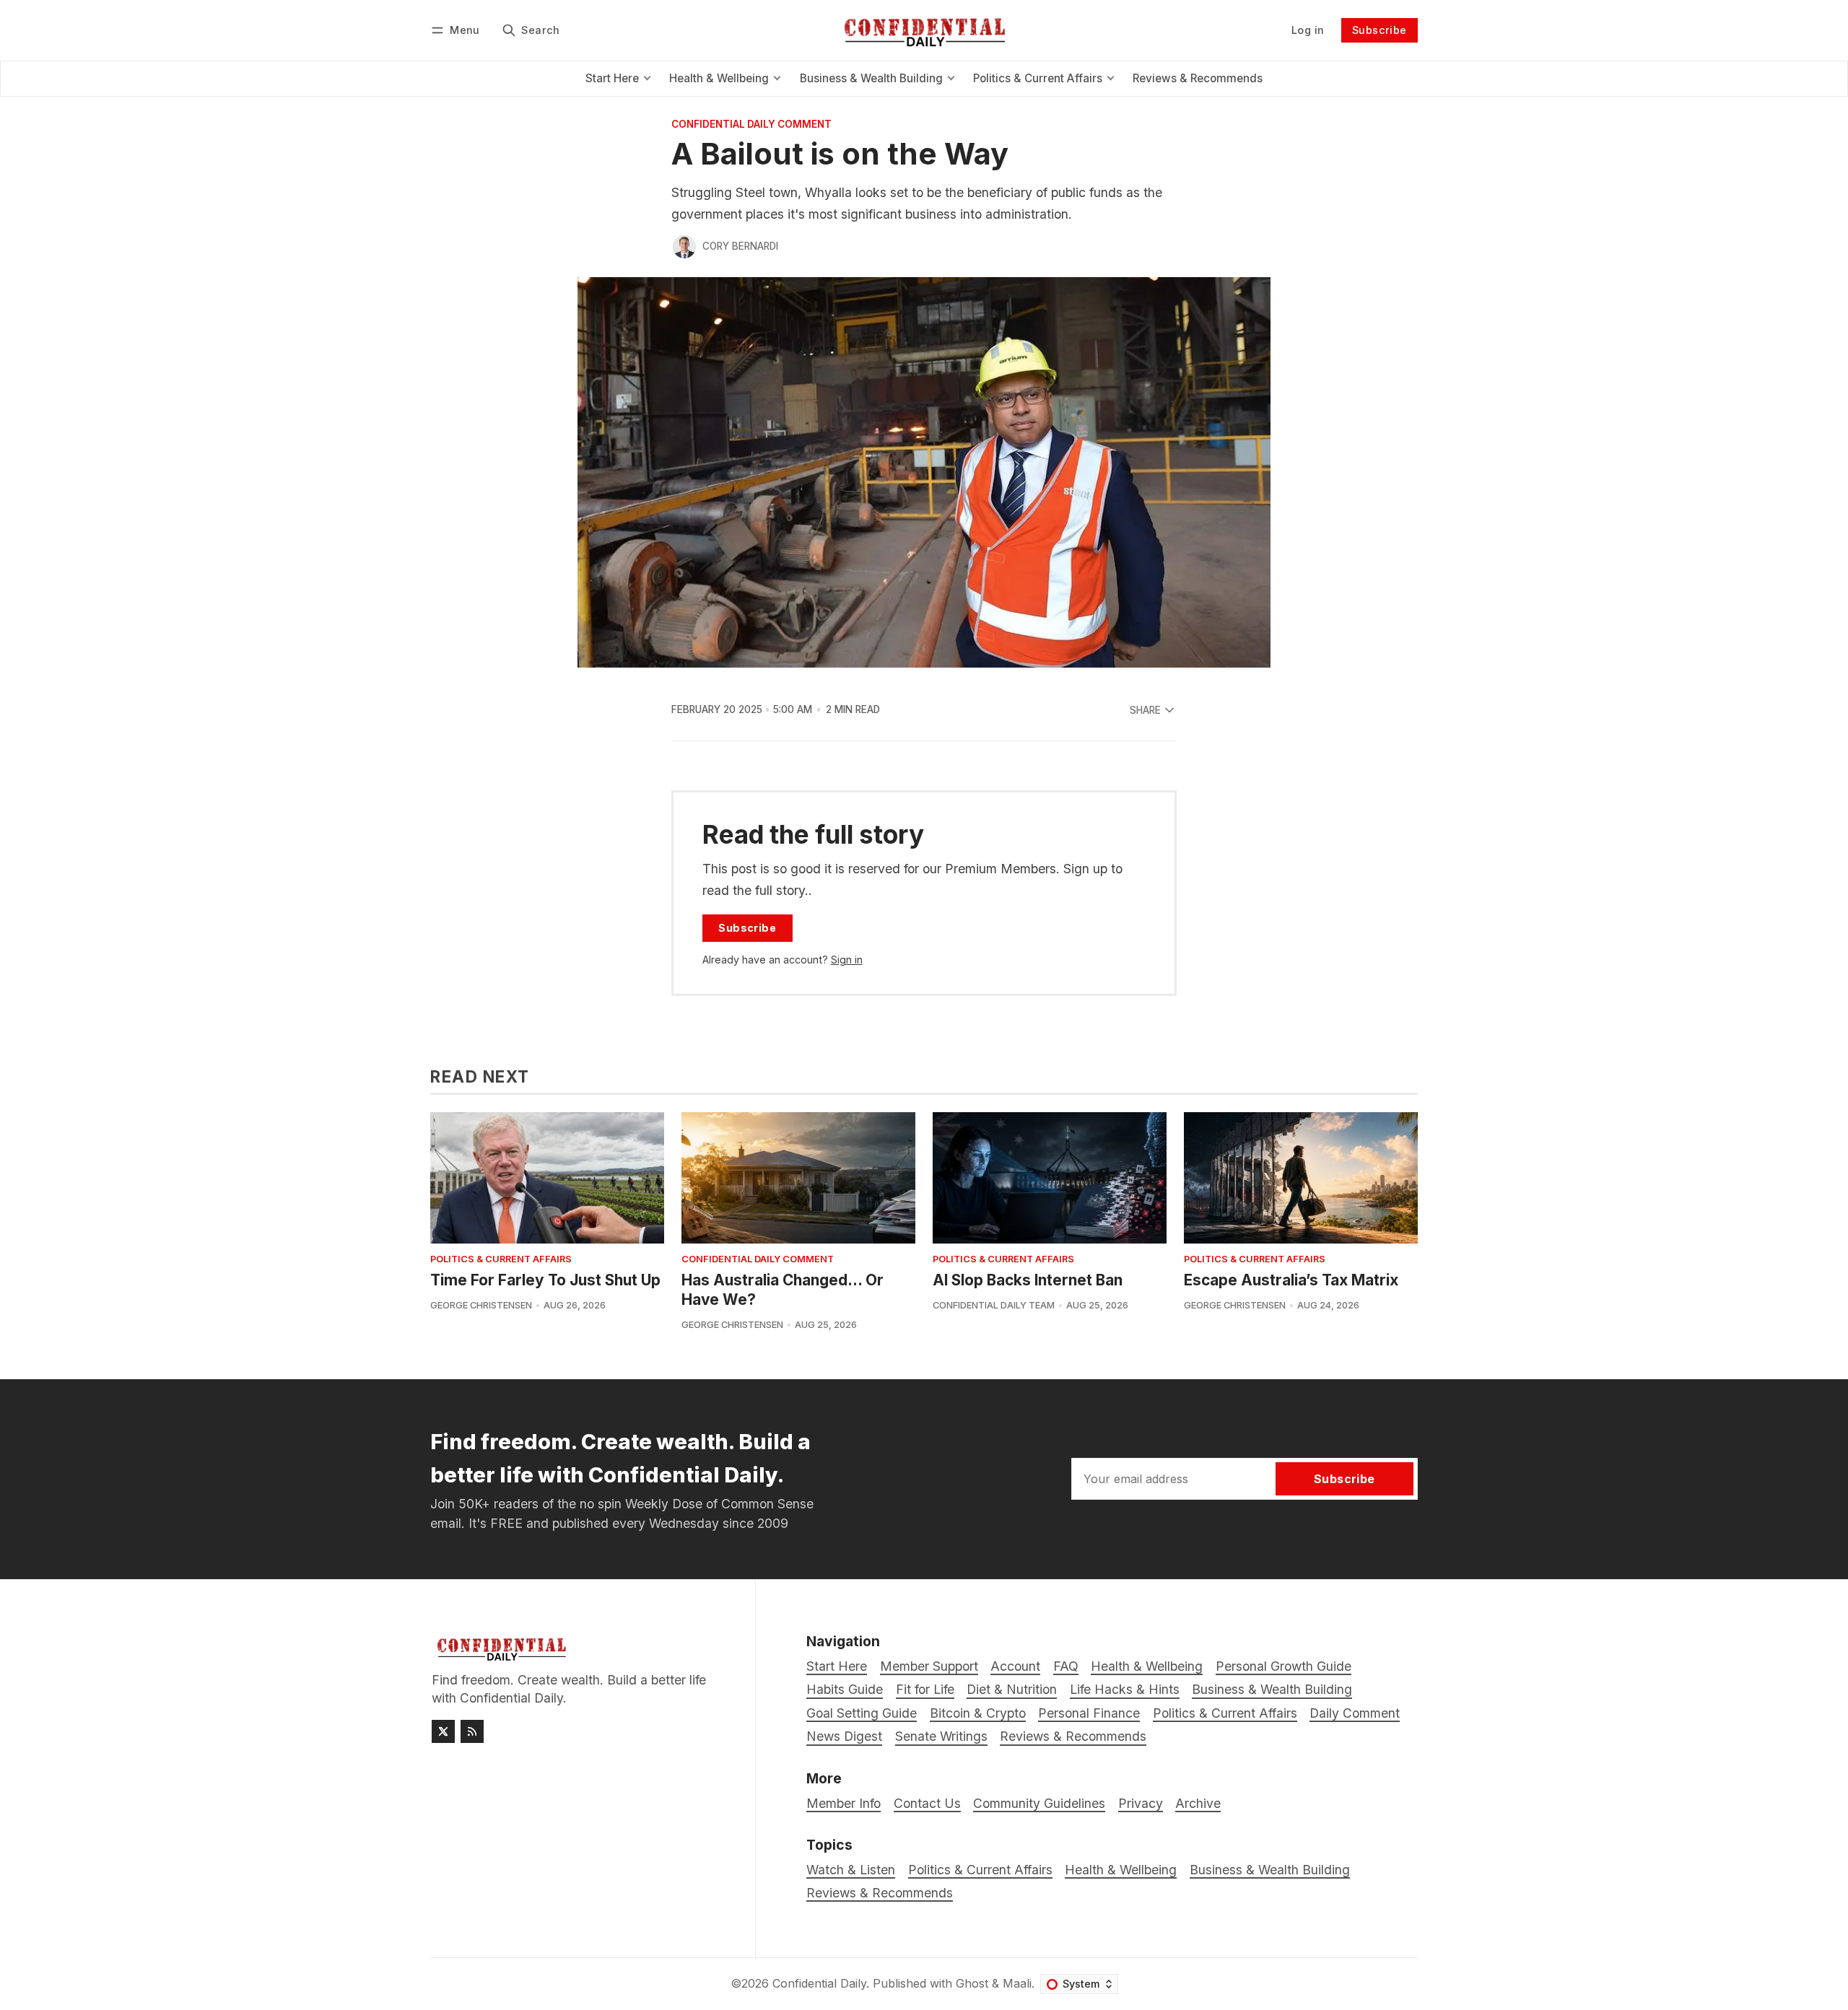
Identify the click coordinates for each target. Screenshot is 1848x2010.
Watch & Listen (851, 1870)
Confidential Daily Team (994, 1305)
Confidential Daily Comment (751, 125)
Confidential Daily (819, 1983)
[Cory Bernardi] (684, 247)
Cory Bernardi (740, 246)
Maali (1017, 1983)
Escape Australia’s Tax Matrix (1291, 1280)
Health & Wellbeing (1121, 1870)
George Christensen (481, 1305)
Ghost (972, 1983)
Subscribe (1380, 30)
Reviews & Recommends (880, 1893)
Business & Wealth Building (1270, 1870)
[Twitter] (443, 1731)
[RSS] (472, 1731)
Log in (1308, 30)
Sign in (847, 960)
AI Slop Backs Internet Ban (1028, 1280)
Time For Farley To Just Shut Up (545, 1280)
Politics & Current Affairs (501, 1260)
